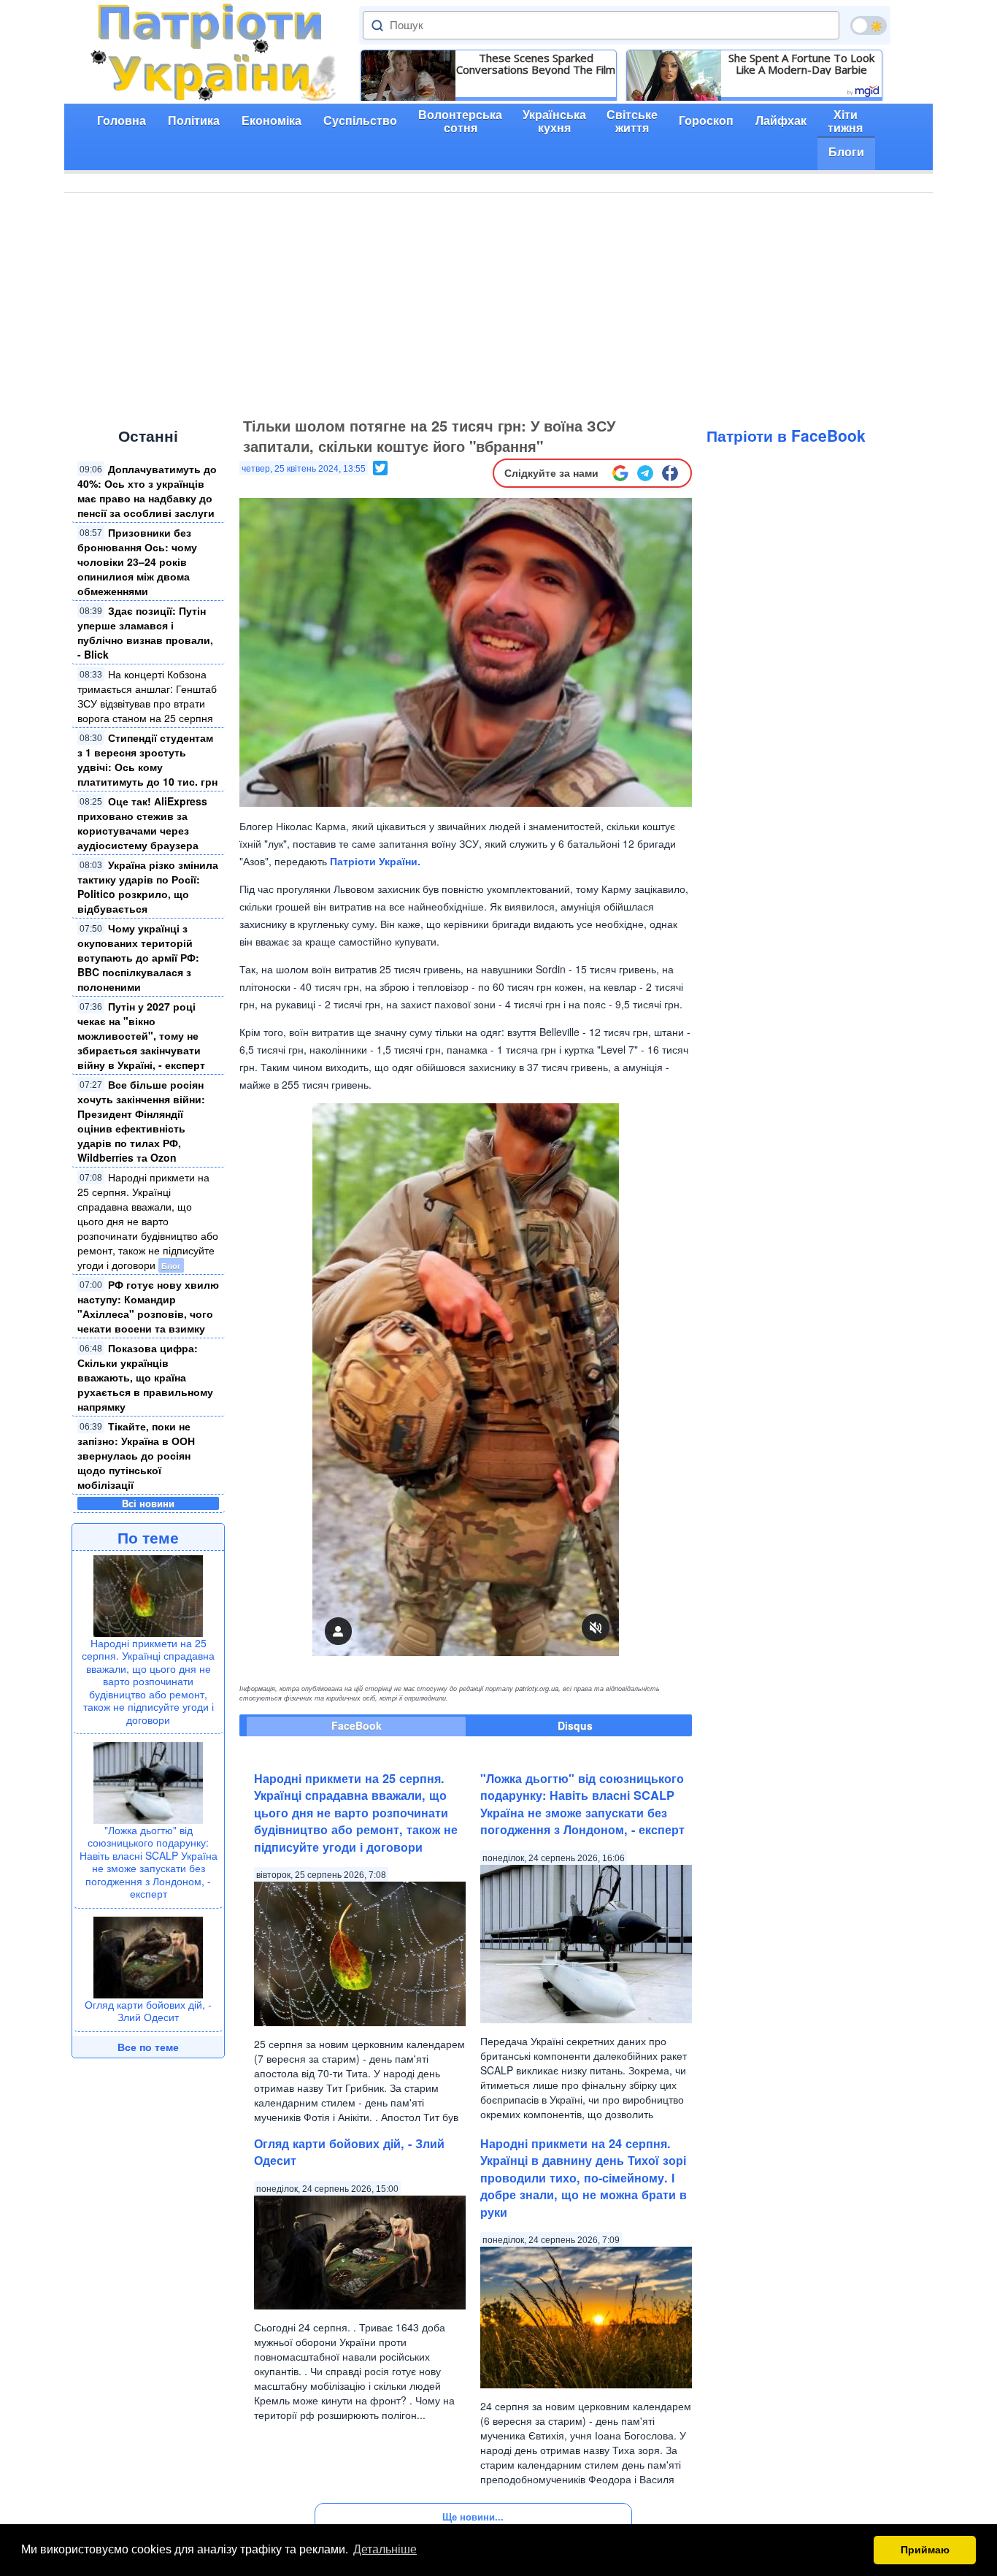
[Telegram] (645, 473)
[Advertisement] (498, 302)
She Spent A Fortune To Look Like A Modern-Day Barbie (801, 64)
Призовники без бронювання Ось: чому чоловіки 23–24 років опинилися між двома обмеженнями (137, 561)
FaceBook (357, 1725)
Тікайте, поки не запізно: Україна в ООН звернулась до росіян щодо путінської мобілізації (136, 1455)
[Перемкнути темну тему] (869, 26)
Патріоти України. (375, 861)
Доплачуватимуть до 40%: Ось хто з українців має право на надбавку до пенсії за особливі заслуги (147, 491)
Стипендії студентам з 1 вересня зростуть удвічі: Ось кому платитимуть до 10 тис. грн (147, 759)
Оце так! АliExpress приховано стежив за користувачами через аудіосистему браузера (142, 823)
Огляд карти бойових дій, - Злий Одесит (148, 2011)
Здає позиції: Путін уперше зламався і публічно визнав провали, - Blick (145, 632)
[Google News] (620, 473)
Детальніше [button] (385, 2549)
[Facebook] (670, 473)
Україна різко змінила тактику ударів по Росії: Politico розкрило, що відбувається (148, 886)
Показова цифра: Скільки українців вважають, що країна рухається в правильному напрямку (145, 1377)
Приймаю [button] (925, 2550)
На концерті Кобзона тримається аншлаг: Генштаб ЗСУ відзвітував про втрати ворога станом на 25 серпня (147, 696)
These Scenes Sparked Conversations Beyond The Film (536, 64)
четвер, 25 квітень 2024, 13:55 (304, 469)
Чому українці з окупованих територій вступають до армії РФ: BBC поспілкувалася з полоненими (138, 957)
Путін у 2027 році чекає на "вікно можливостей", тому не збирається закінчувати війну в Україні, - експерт (141, 1035)
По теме (148, 1537)
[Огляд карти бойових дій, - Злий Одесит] (148, 1955)
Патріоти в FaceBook (786, 435)
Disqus (575, 1725)
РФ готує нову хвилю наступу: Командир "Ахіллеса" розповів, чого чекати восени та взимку (148, 1306)
